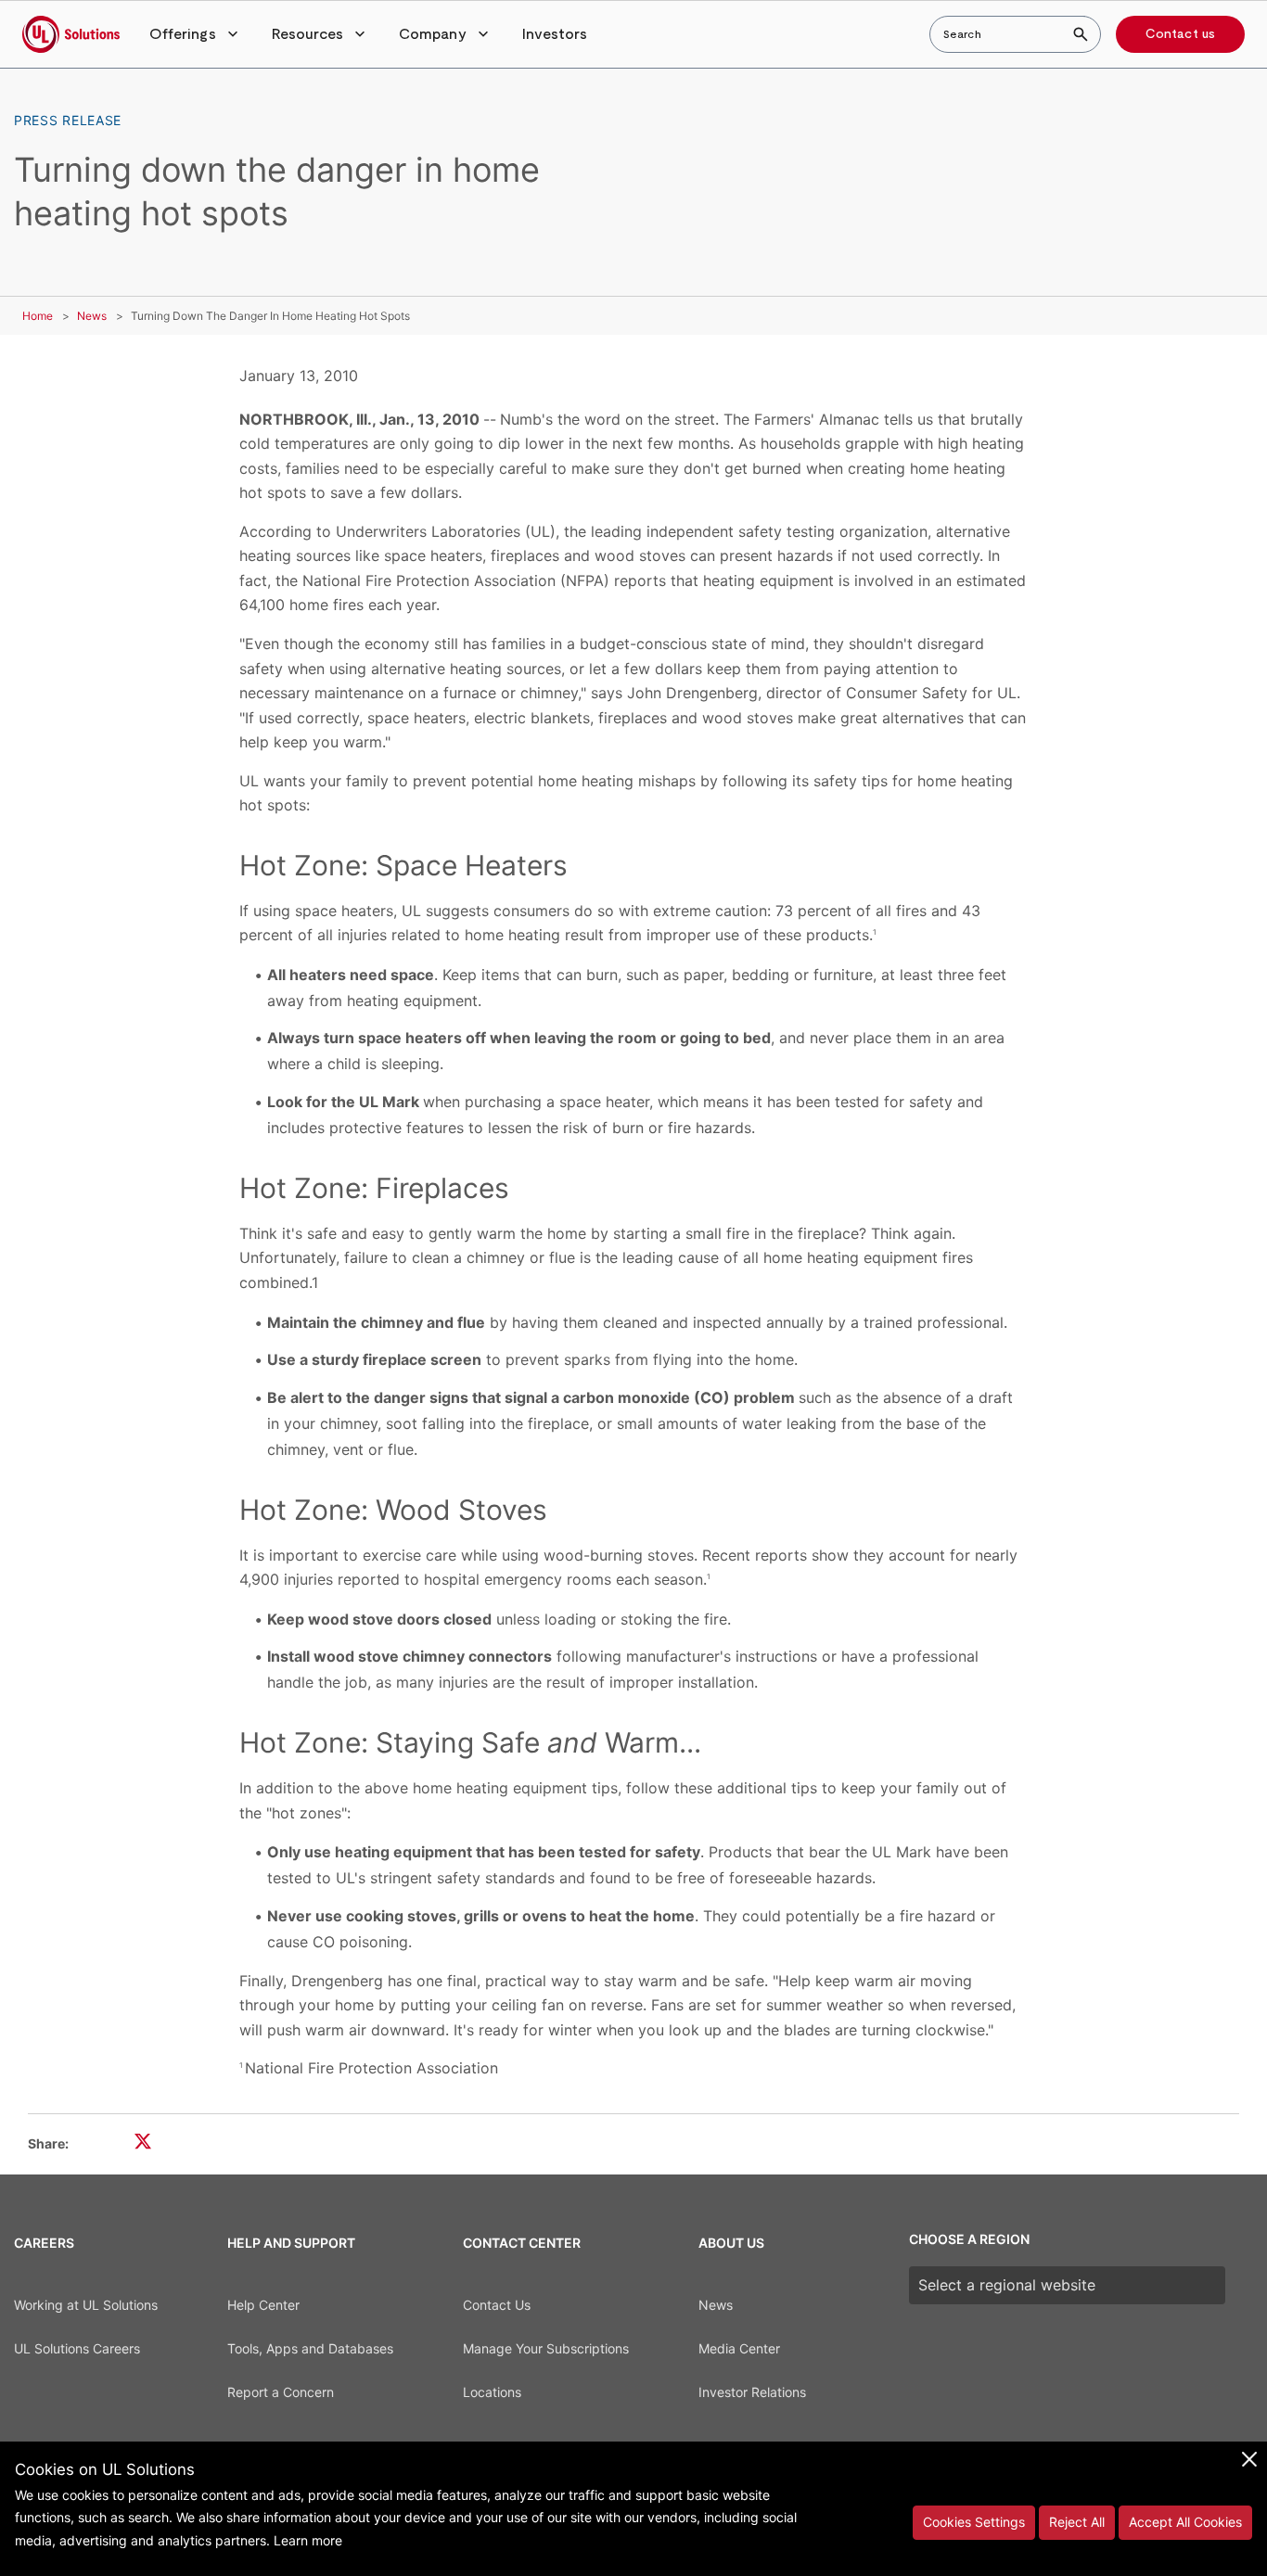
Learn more (308, 2540)
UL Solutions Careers (77, 2348)
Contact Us (497, 2305)
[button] (196, 34)
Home (38, 316)
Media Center (739, 2348)
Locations (492, 2392)
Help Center (263, 2305)
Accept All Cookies (1185, 2522)
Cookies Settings (974, 2522)
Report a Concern (281, 2392)
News (92, 316)
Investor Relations (752, 2392)
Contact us (1180, 34)
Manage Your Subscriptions (546, 2348)
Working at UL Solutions (86, 2305)
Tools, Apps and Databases (310, 2348)
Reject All (1077, 2522)
